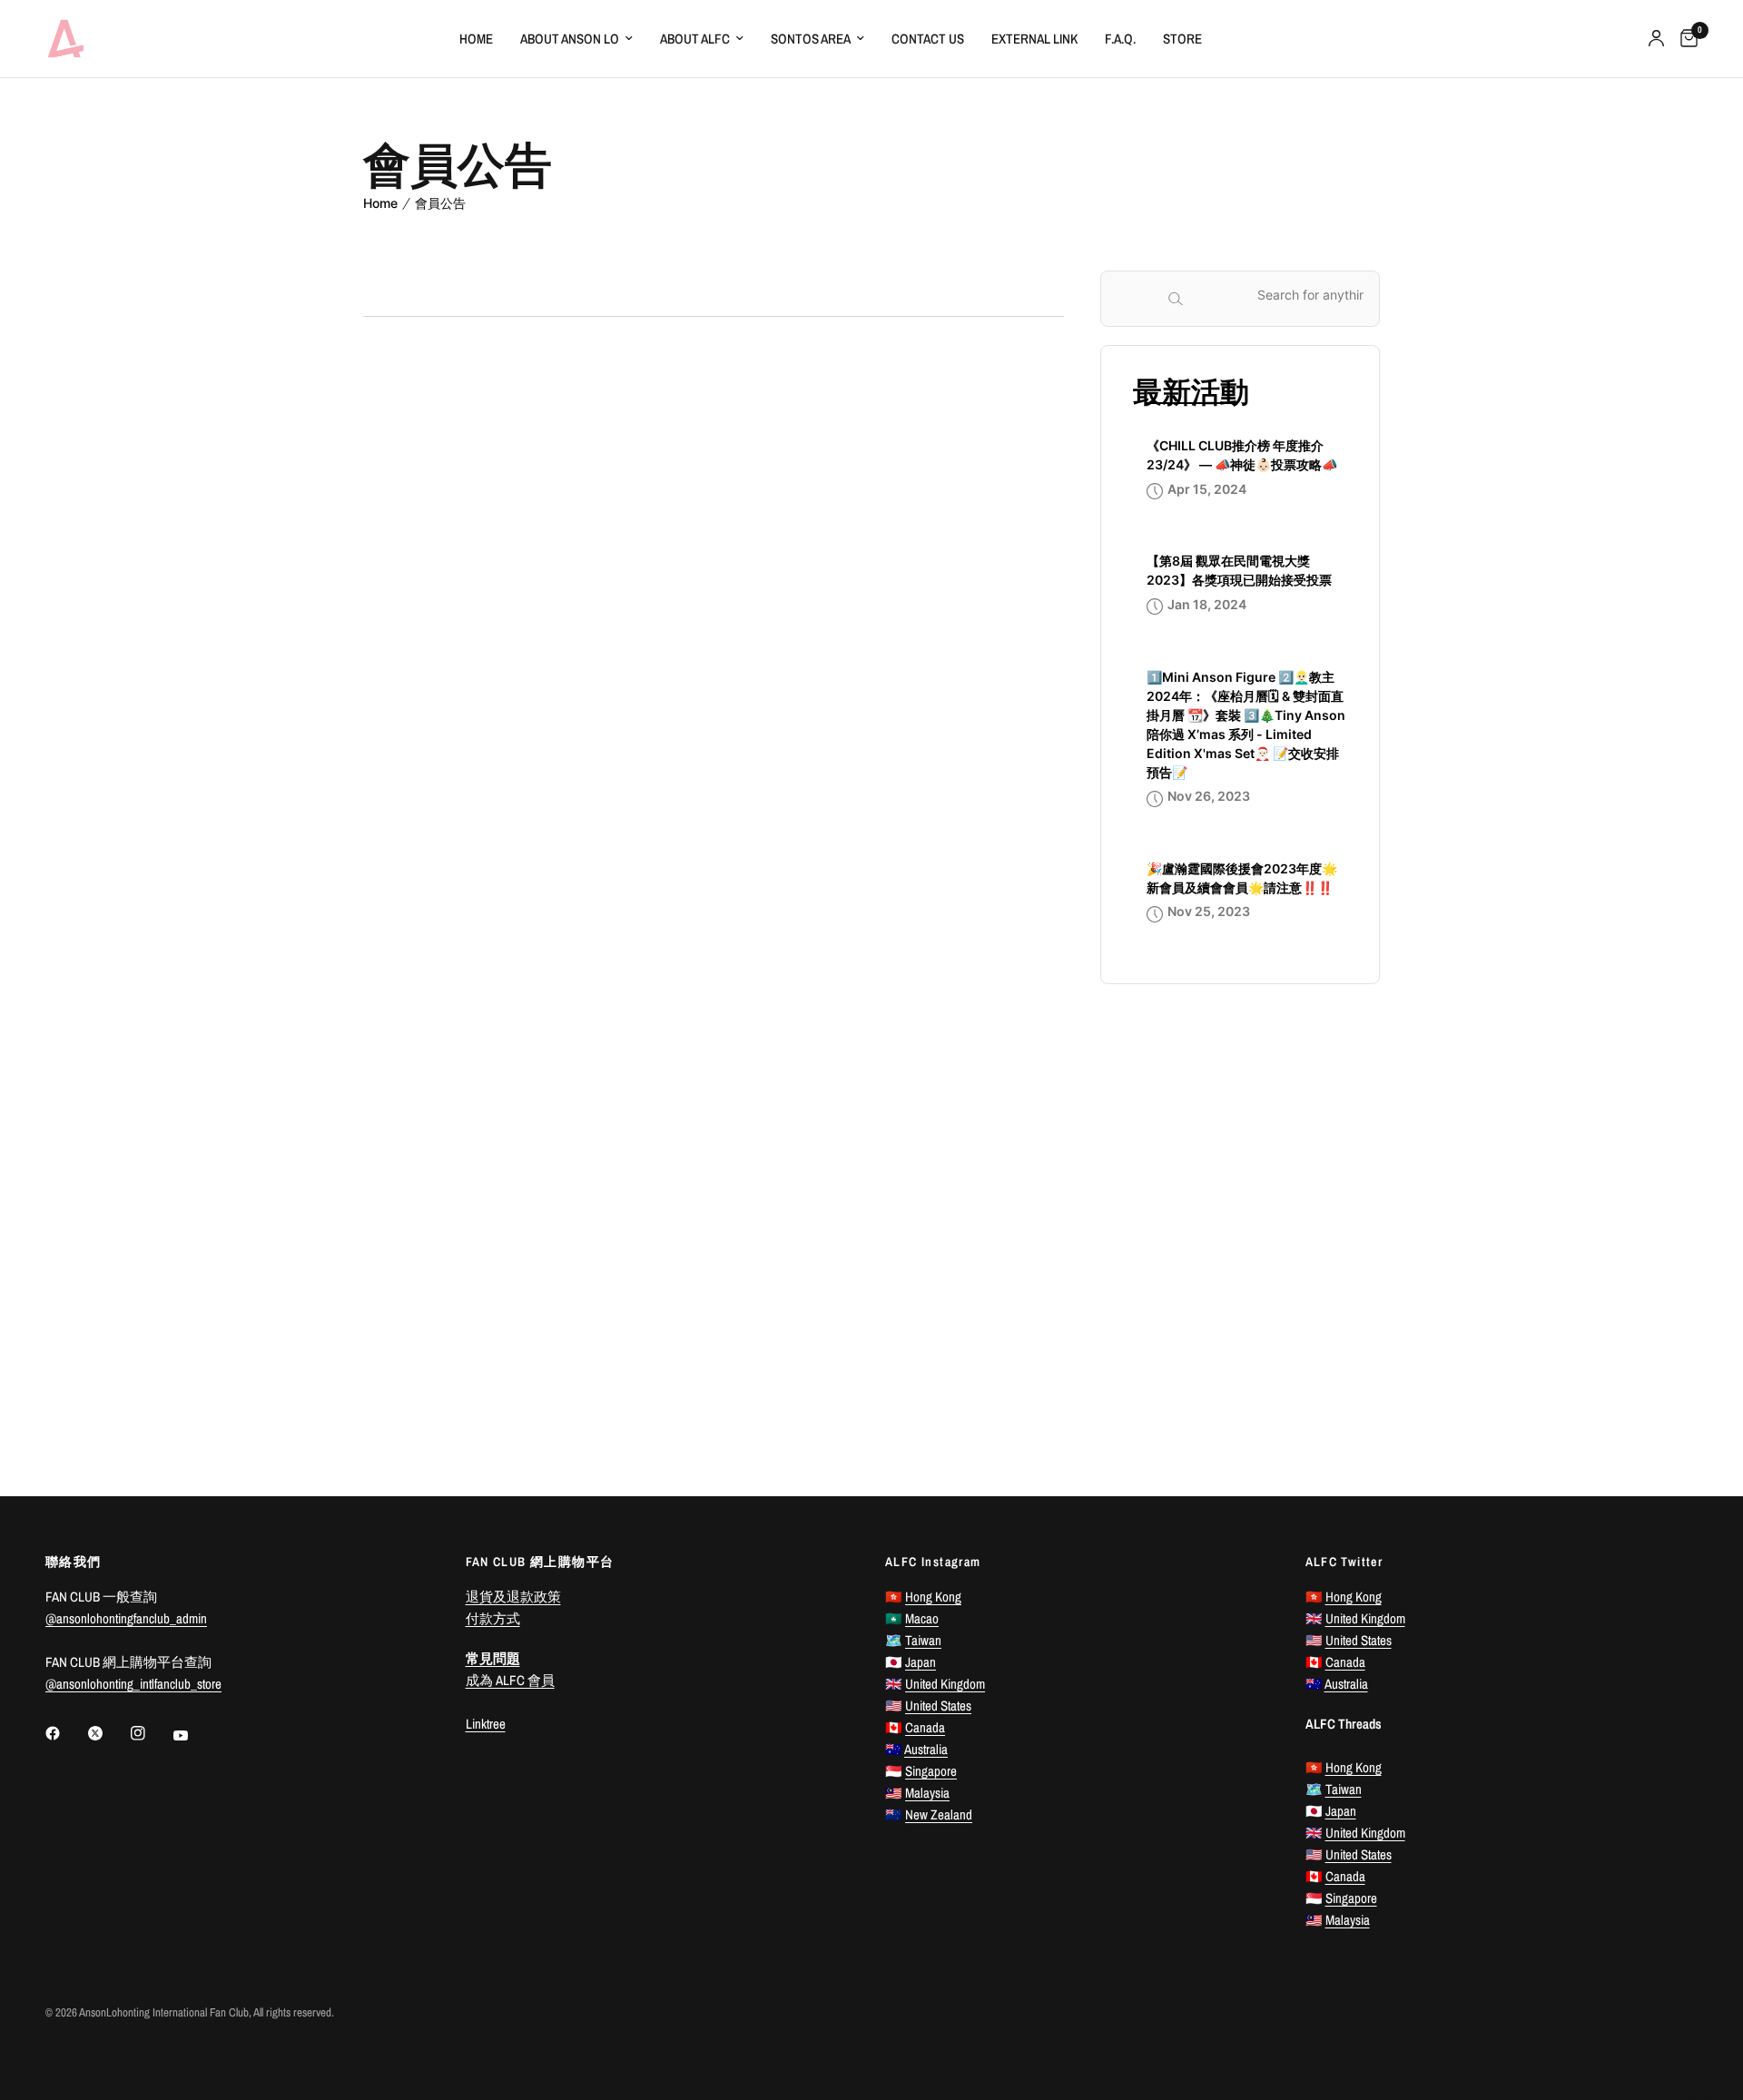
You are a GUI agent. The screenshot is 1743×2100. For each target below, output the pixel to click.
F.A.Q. (1120, 39)
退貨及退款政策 (513, 1597)
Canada (925, 1727)
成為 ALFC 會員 (510, 1680)
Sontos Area (811, 39)
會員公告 (440, 203)
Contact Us (928, 39)
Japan (921, 1662)
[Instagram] (151, 1733)
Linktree (486, 1724)
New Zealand (939, 1814)
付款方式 (493, 1618)
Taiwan (923, 1640)
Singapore (931, 1771)
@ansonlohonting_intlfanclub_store (133, 1684)
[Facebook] (65, 1733)
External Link (1034, 39)
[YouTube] (193, 1736)
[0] (1684, 39)
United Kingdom (945, 1684)
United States (938, 1706)
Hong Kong (933, 1597)
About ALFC (695, 39)
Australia (926, 1749)
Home (476, 39)
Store (1182, 39)
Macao (922, 1618)
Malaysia (927, 1793)
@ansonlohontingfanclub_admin (126, 1618)
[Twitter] (108, 1733)
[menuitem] (476, 39)
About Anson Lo (570, 39)
